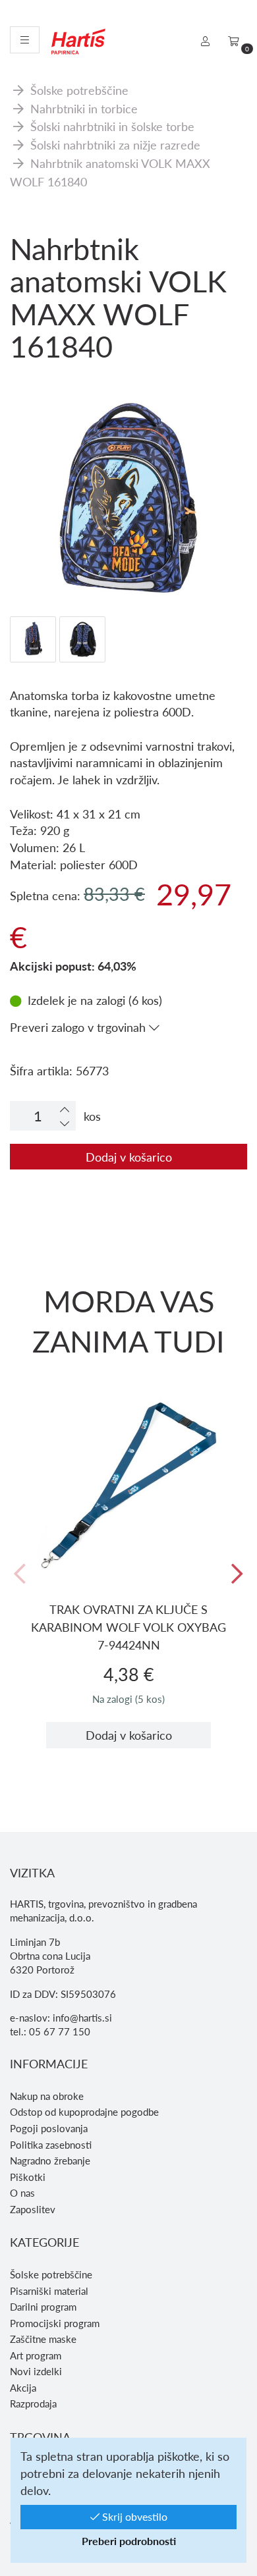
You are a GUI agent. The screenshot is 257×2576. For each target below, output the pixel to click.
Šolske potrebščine (79, 90)
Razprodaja (33, 2403)
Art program (36, 2355)
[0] (234, 41)
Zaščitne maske (43, 2339)
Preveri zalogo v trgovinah (79, 1027)
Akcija (23, 2388)
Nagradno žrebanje (50, 2160)
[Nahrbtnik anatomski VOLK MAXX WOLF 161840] (128, 414)
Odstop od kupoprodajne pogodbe (84, 2112)
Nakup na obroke (47, 2096)
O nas (22, 2193)
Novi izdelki (36, 2371)
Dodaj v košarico (129, 1157)
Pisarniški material (49, 2291)
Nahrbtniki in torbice (84, 108)
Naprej (237, 1574)
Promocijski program (55, 2323)
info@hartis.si (82, 2018)
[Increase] (65, 1109)
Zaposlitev (33, 2209)
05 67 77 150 (60, 2031)
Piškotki (28, 2177)
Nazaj (20, 1574)
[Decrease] (65, 1123)
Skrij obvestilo (133, 2516)
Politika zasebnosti (51, 2145)
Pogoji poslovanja (49, 2128)
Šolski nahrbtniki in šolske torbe (112, 126)
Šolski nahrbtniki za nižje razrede (115, 145)
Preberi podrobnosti (129, 2541)
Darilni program (43, 2307)
